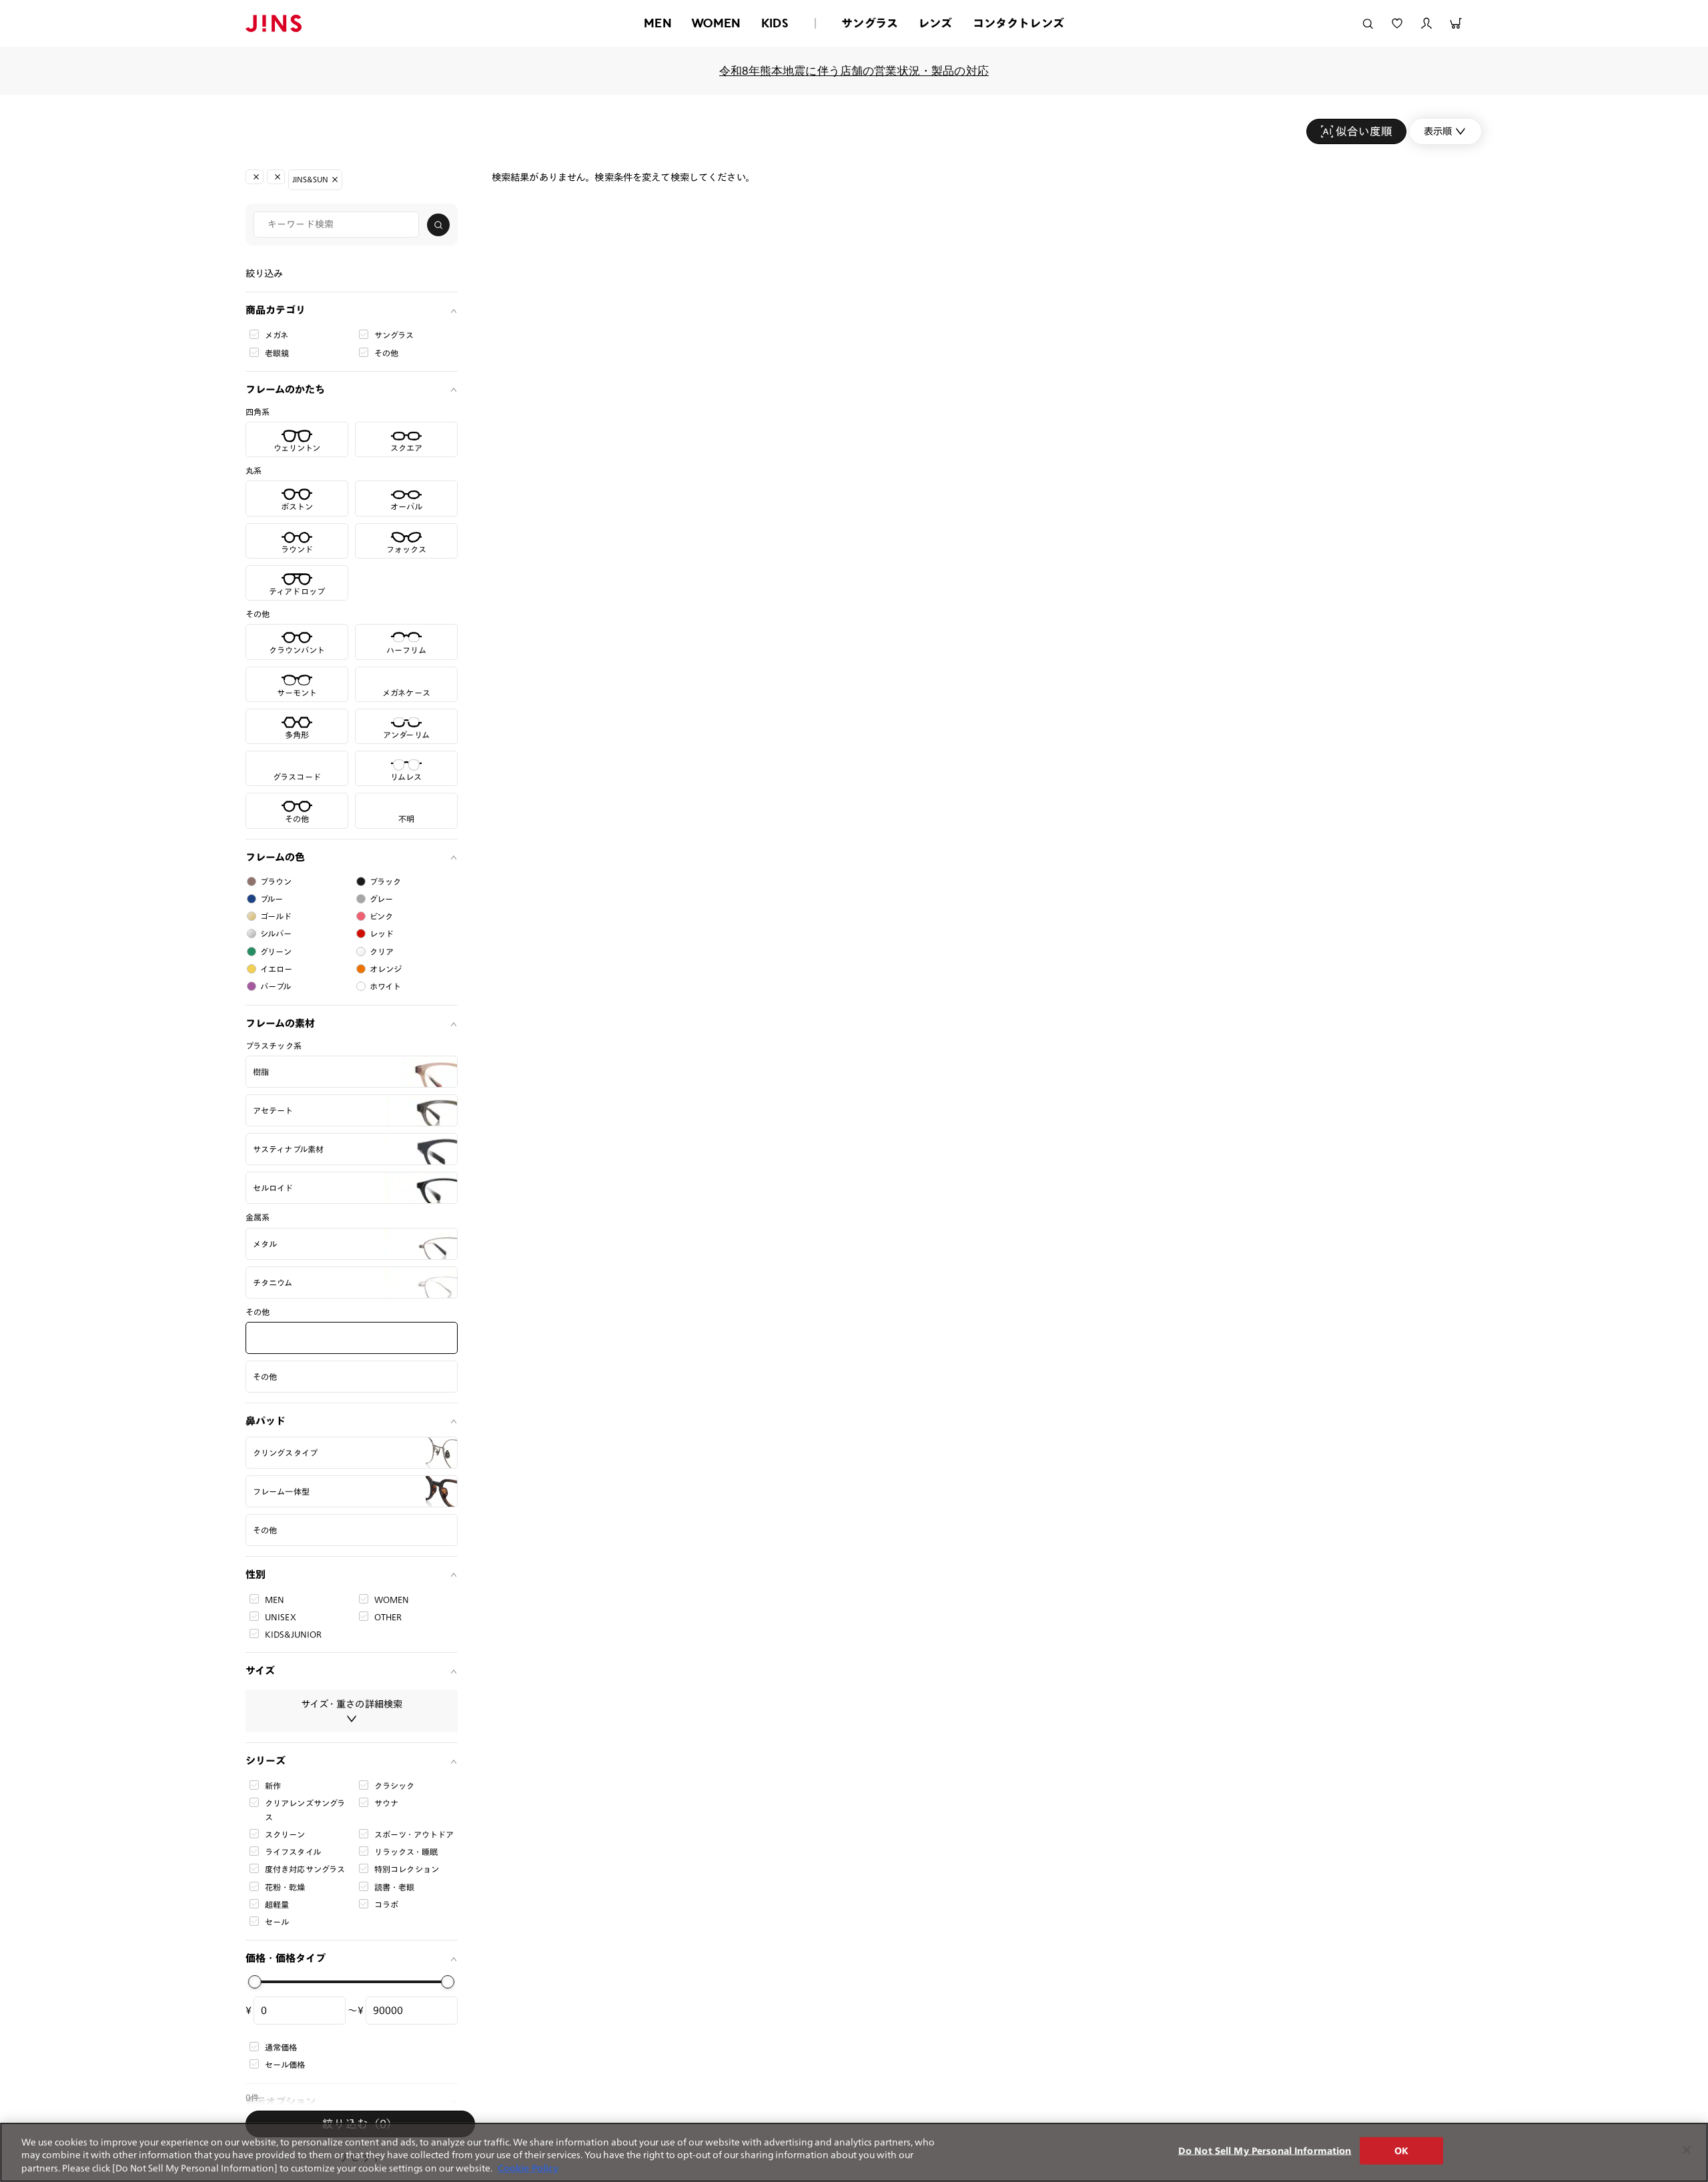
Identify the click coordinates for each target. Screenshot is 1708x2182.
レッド (382, 934)
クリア (382, 952)
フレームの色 (275, 857)
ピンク (381, 916)
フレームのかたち (285, 389)
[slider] (255, 1982)
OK (1401, 2150)
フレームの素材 (280, 1023)
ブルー (272, 899)
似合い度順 (1364, 131)
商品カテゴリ (276, 310)
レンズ (935, 23)
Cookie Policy (528, 2168)
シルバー (276, 934)
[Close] (1687, 2150)
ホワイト (386, 986)
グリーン (276, 952)
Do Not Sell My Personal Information (1265, 2150)
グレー (381, 899)
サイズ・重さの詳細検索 (352, 1704)
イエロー (277, 969)
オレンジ (386, 969)
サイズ (260, 1671)
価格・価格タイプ (286, 1958)
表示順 (1438, 131)
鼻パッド (266, 1421)
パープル (276, 986)
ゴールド (276, 916)
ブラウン (276, 881)
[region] (854, 2152)
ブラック (386, 881)
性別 (256, 1574)
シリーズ (266, 1761)
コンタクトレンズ (1018, 23)
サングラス (870, 23)
